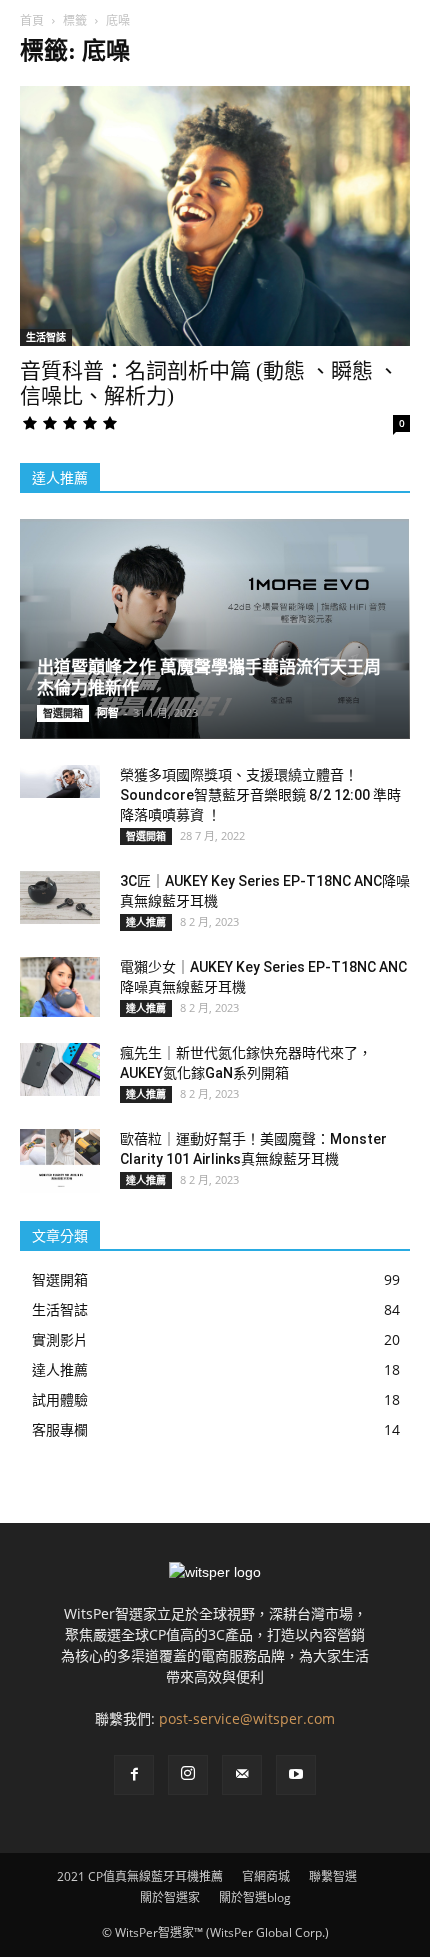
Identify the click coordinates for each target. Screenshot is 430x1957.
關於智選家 (170, 1897)
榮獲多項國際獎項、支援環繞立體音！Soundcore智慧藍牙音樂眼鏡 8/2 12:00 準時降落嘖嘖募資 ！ (260, 795)
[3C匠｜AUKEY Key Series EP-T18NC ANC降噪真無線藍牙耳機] (60, 897)
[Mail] (242, 1775)
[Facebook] (134, 1775)
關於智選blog (255, 1897)
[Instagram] (188, 1775)
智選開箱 (63, 713)
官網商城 (266, 1876)
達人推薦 (146, 922)
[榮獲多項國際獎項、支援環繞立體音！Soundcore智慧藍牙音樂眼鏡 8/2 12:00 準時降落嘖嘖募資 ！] (60, 781)
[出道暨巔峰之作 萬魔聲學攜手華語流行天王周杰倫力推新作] (215, 629)
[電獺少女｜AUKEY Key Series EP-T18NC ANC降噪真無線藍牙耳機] (60, 987)
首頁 (32, 20)
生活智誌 (46, 337)
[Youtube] (296, 1775)
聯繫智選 (333, 1876)
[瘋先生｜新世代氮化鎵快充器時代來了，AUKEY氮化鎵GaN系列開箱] (60, 1069)
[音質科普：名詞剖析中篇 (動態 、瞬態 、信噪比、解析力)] (215, 216)
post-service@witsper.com (247, 1718)
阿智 (108, 712)
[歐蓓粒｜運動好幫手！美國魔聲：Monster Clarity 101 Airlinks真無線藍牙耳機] (60, 1161)
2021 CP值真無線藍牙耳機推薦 (140, 1876)
